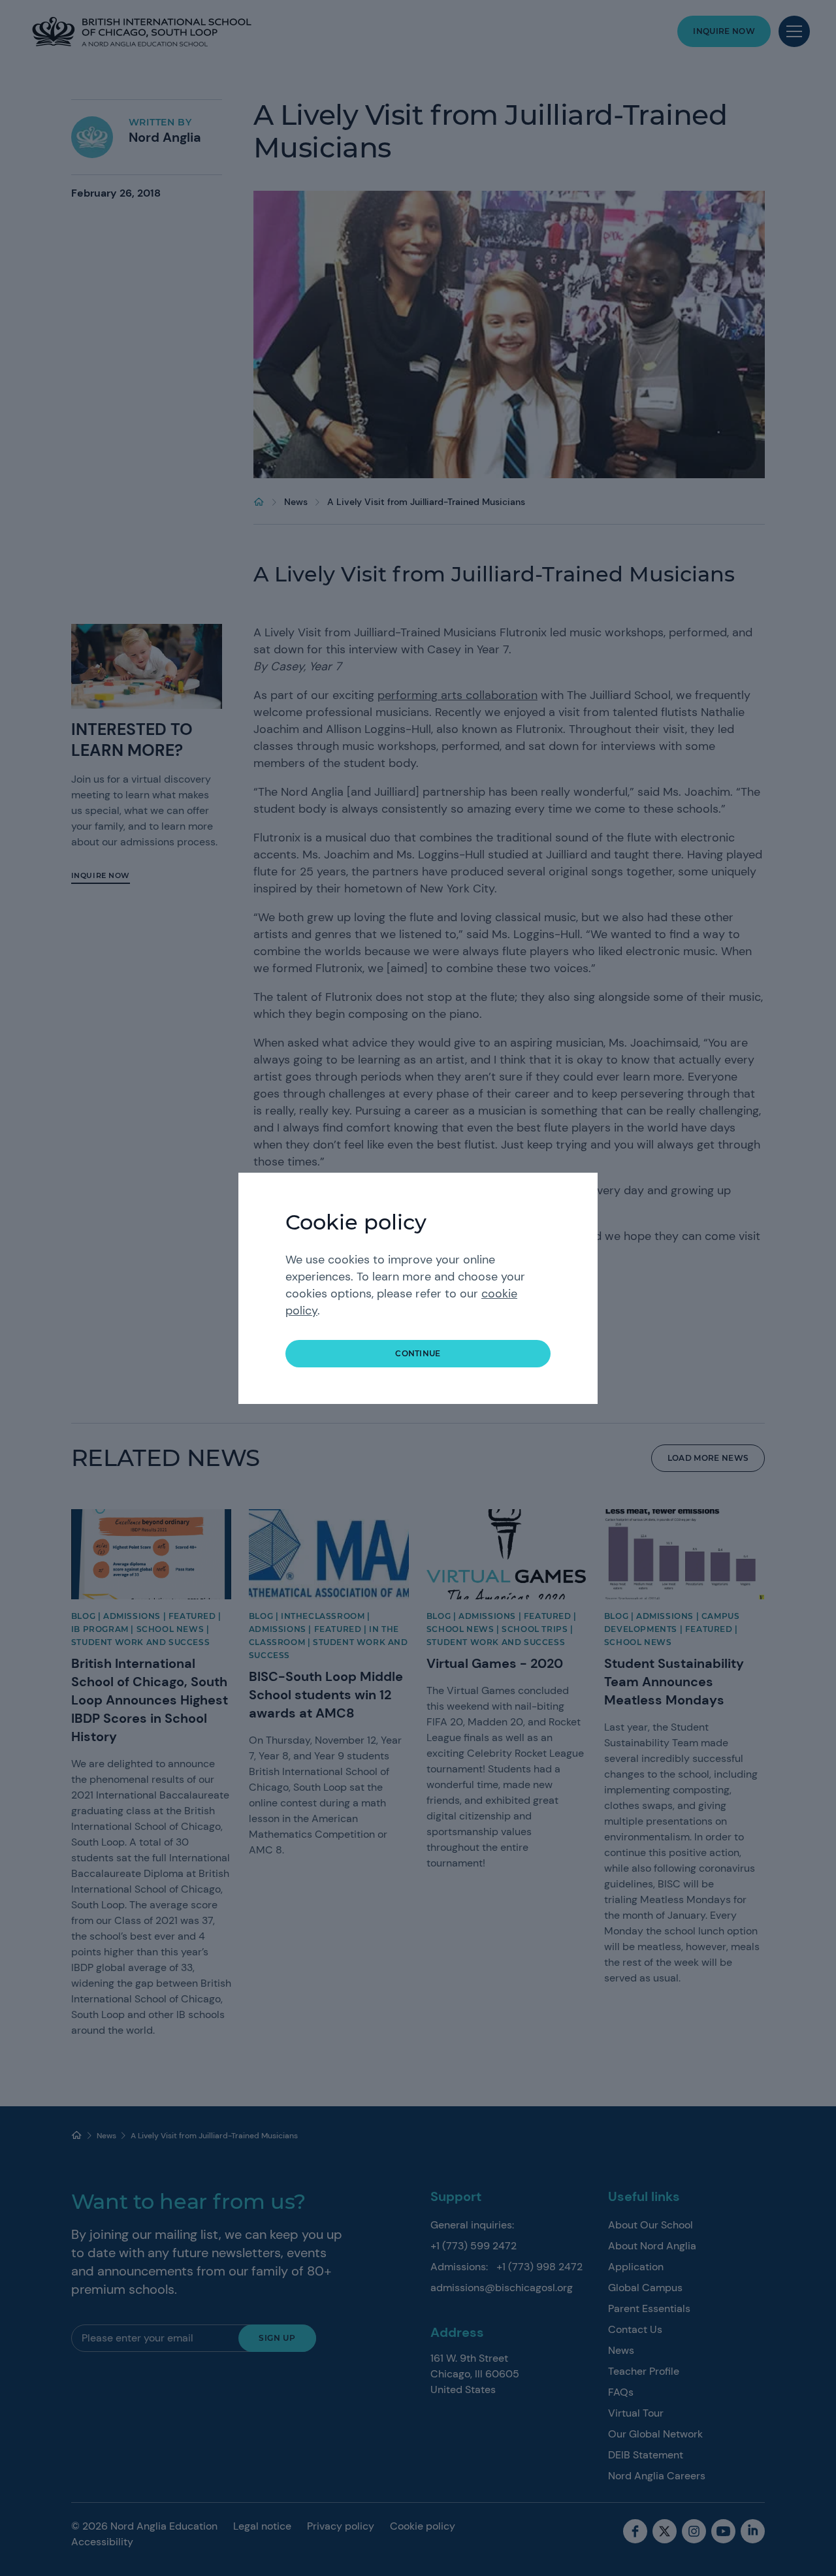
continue (418, 1353)
